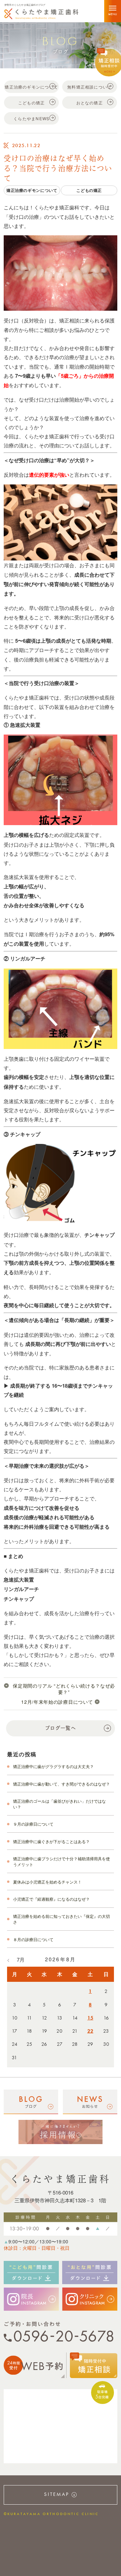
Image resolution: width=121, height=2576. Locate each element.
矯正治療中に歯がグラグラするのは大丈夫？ (53, 1766)
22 (90, 2031)
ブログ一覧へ (61, 1728)
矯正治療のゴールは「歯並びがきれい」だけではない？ (59, 1804)
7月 (21, 1959)
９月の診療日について (33, 1824)
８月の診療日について (33, 1939)
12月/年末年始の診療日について (57, 1702)
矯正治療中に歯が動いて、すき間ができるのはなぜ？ (62, 1784)
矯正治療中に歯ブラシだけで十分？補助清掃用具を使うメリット (62, 1861)
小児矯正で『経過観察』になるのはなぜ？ (51, 1899)
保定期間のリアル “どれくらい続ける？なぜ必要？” (64, 1689)
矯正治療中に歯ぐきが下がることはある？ (51, 1841)
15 (90, 2018)
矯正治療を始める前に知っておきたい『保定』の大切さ (62, 1919)
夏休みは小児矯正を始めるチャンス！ (47, 1882)
